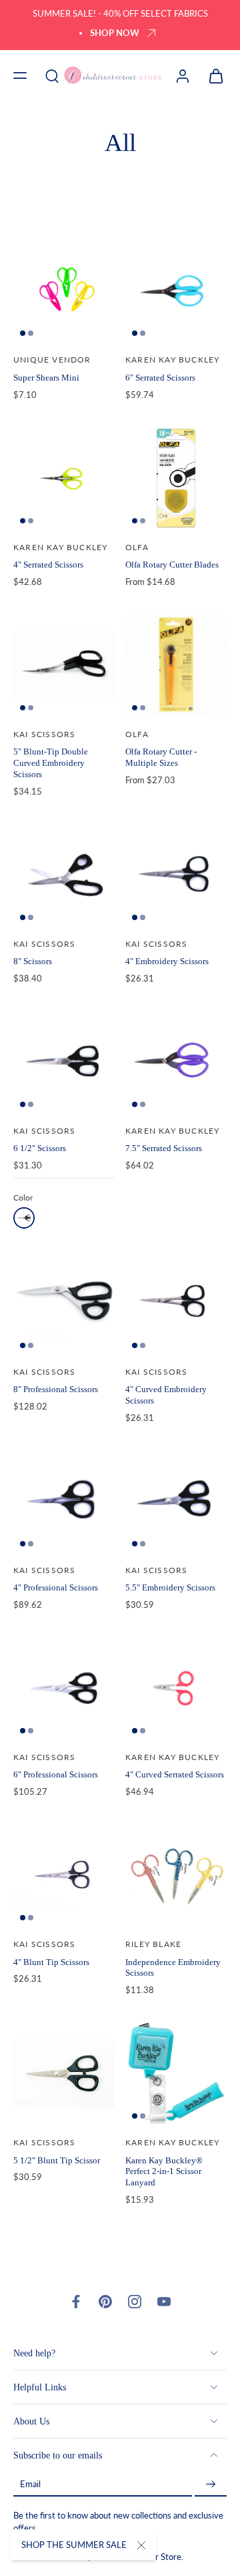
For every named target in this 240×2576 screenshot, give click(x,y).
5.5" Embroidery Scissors (170, 1587)
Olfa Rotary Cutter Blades (172, 565)
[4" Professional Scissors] (64, 1501)
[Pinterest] (105, 2302)
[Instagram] (135, 2302)
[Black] (24, 1218)
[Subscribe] (211, 2484)
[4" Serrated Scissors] (64, 478)
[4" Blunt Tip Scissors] (64, 1875)
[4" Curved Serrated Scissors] (176, 1688)
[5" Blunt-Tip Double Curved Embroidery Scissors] (64, 665)
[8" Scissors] (64, 875)
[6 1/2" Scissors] (64, 1062)
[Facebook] (76, 2302)
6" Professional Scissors (56, 1774)
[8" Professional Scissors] (64, 1303)
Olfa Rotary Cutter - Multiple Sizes (161, 757)
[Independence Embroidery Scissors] (176, 1875)
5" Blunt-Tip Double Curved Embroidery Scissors (51, 763)
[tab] (23, 333)
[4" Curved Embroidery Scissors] (176, 1303)
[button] (20, 75)
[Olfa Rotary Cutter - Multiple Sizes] (176, 665)
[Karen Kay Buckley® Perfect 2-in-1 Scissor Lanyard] (176, 2073)
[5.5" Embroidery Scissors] (176, 1501)
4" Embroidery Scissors (167, 961)
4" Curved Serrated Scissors (175, 1774)
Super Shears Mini (46, 378)
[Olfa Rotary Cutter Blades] (176, 478)
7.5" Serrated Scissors (164, 1148)
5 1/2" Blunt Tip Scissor (57, 2160)
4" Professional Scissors (56, 1587)
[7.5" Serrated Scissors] (176, 1062)
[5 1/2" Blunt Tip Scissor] (64, 2073)
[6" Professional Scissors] (64, 1688)
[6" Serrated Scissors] (176, 290)
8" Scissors (33, 961)
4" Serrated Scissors (48, 565)
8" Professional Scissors (56, 1389)
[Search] (52, 75)
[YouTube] (164, 2302)
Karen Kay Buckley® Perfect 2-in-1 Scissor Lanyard (164, 2171)
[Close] (141, 2545)
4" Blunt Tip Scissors (51, 1962)
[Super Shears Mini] (64, 290)
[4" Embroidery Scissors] (176, 875)
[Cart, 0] (212, 75)
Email (30, 2484)
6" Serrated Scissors (160, 378)
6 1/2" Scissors (40, 1148)
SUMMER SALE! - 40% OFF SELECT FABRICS (120, 14)
